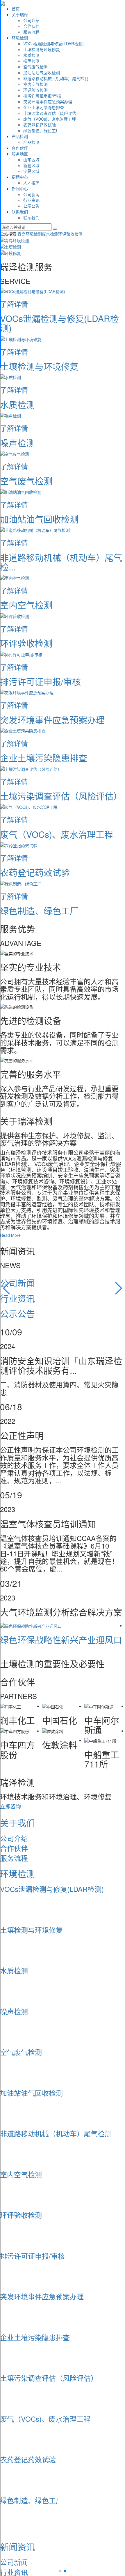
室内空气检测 (35, 84)
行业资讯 (31, 200)
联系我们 (20, 212)
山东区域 (31, 159)
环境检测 (20, 38)
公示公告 (31, 206)
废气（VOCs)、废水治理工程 (50, 119)
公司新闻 (31, 194)
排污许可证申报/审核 (42, 96)
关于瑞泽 (20, 14)
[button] (7, 1288)
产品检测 (20, 136)
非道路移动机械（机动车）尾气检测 (56, 78)
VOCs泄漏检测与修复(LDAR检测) (53, 43)
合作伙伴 (31, 26)
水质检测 (31, 55)
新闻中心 (20, 188)
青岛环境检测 (30, 234)
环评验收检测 (35, 90)
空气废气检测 (35, 67)
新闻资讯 (17, 2547)
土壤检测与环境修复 (42, 49)
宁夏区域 (31, 171)
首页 (16, 9)
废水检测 (50, 234)
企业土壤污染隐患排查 (44, 107)
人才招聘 (31, 183)
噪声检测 (31, 61)
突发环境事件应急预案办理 (48, 101)
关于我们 (17, 1823)
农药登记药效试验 (40, 125)
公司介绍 (31, 20)
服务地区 (20, 154)
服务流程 (31, 32)
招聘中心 (20, 177)
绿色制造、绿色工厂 (42, 130)
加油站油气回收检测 (42, 72)
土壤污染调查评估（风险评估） (52, 113)
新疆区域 (31, 165)
